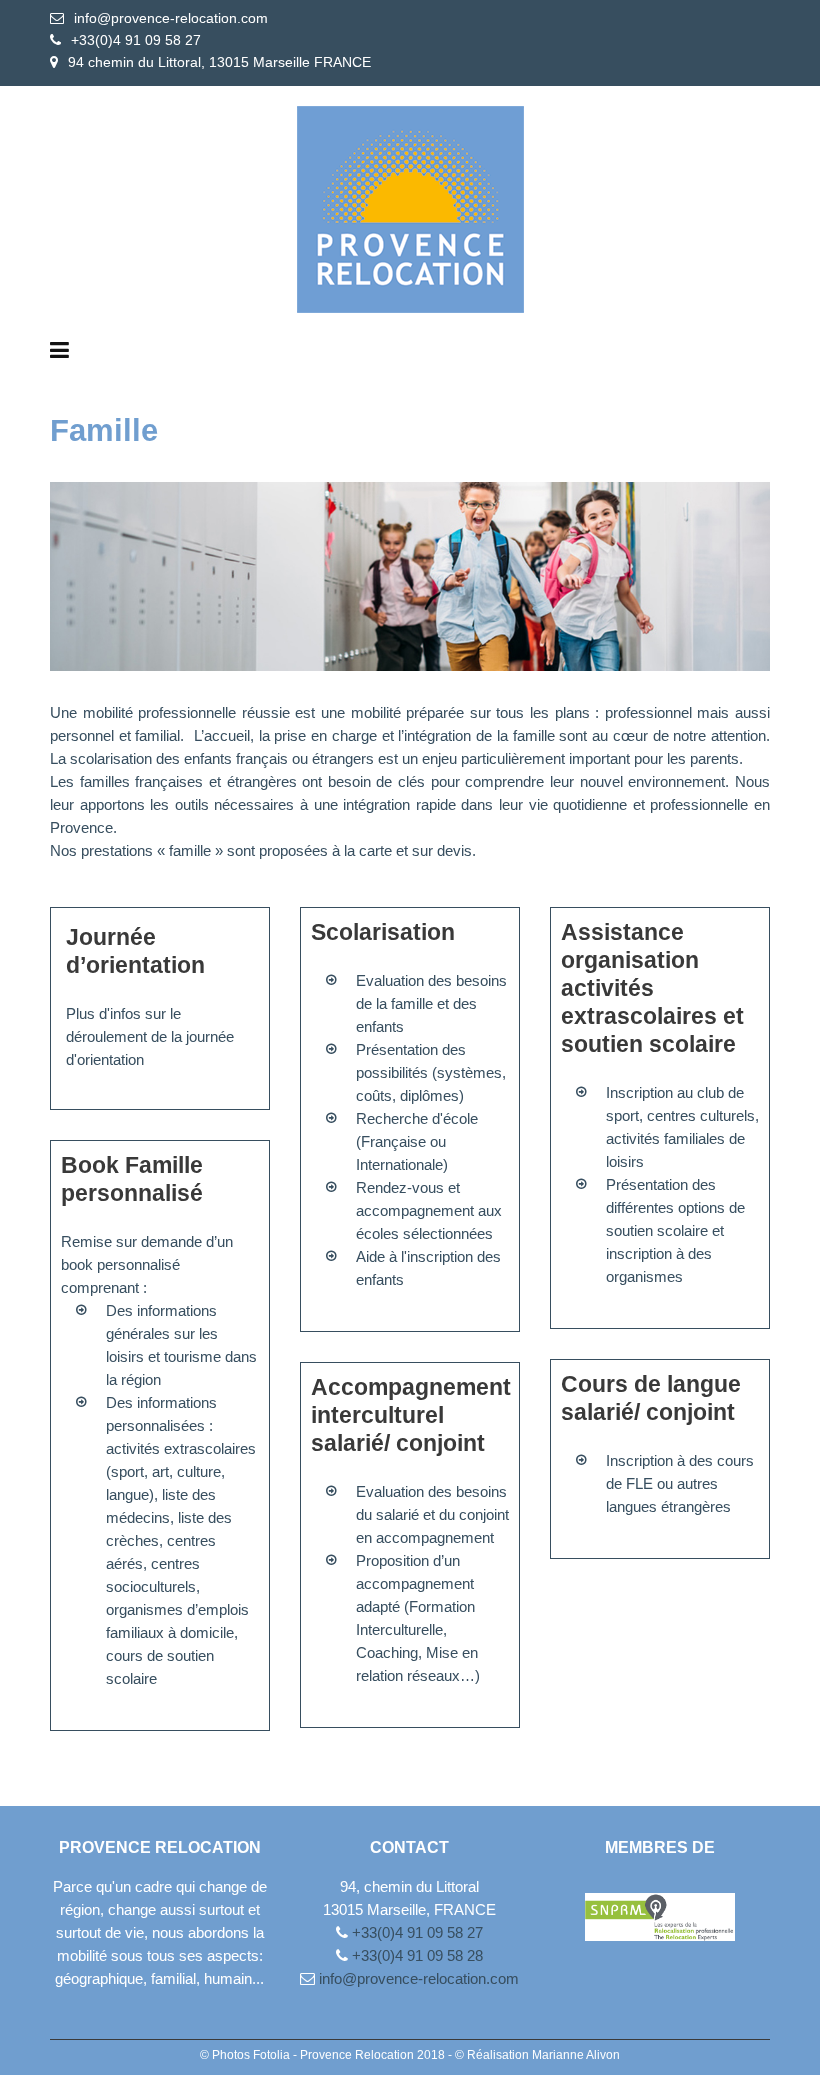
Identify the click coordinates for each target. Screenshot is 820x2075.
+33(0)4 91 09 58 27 (136, 40)
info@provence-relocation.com (171, 18)
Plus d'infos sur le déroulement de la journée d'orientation (150, 1036)
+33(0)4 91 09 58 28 (415, 1955)
